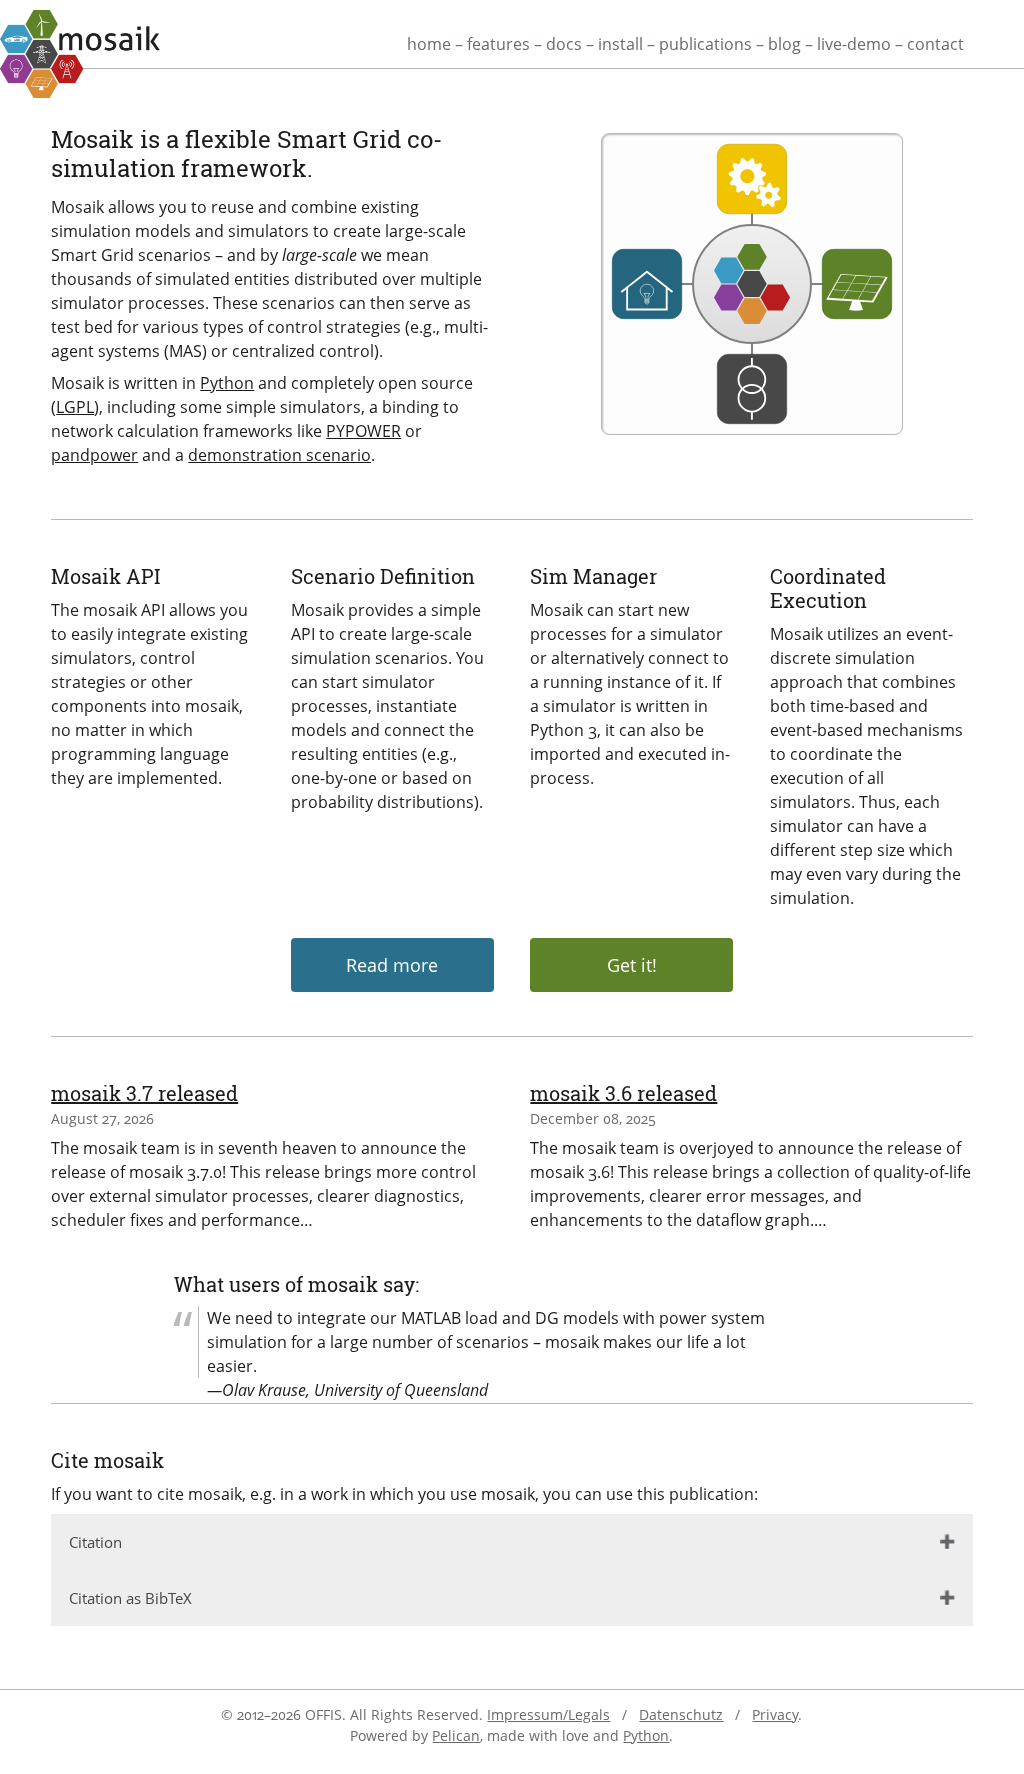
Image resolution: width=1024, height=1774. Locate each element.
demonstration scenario (279, 455)
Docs (564, 44)
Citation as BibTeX (130, 1598)
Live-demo (854, 44)
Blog (784, 44)
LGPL (75, 407)
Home (429, 44)
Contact (935, 44)
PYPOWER (363, 431)
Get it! (632, 965)
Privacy (775, 1714)
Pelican (456, 1735)
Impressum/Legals (548, 1714)
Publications (705, 44)
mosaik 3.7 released (144, 1093)
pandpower (94, 455)
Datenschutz (681, 1714)
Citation (95, 1542)
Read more (392, 965)
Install (620, 44)
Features (498, 44)
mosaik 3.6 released (623, 1093)
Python (227, 383)
